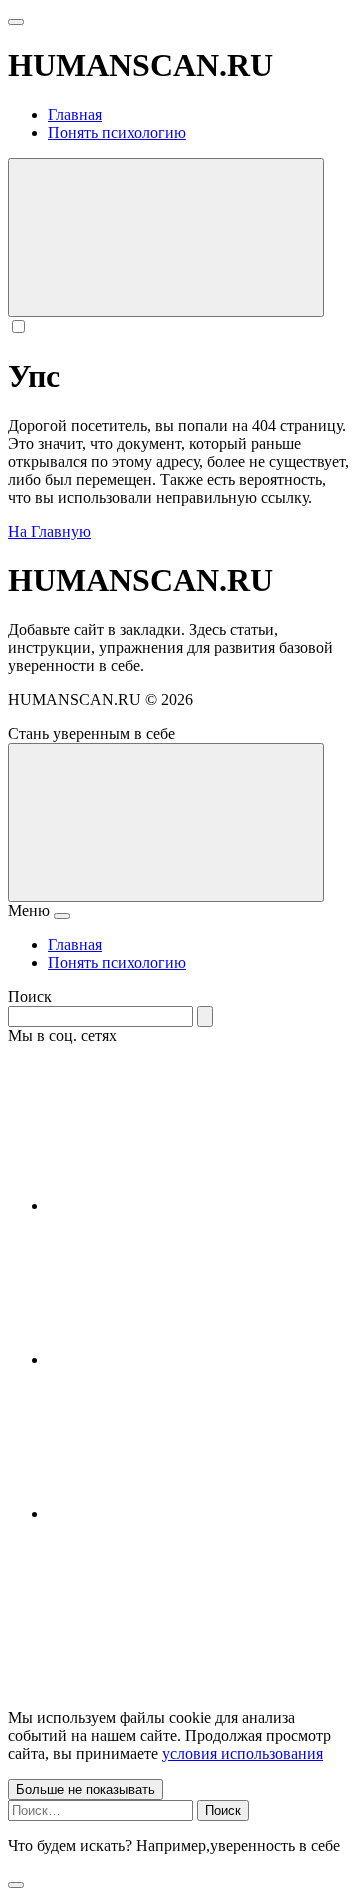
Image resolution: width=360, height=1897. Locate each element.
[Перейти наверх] (166, 822)
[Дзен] (198, 1513)
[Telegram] (198, 1359)
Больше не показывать (85, 1789)
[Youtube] (198, 1205)
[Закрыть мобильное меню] (62, 916)
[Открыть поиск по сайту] (166, 237)
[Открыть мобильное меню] (16, 22)
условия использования (242, 1753)
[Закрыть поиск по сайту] (16, 1885)
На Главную (49, 531)
